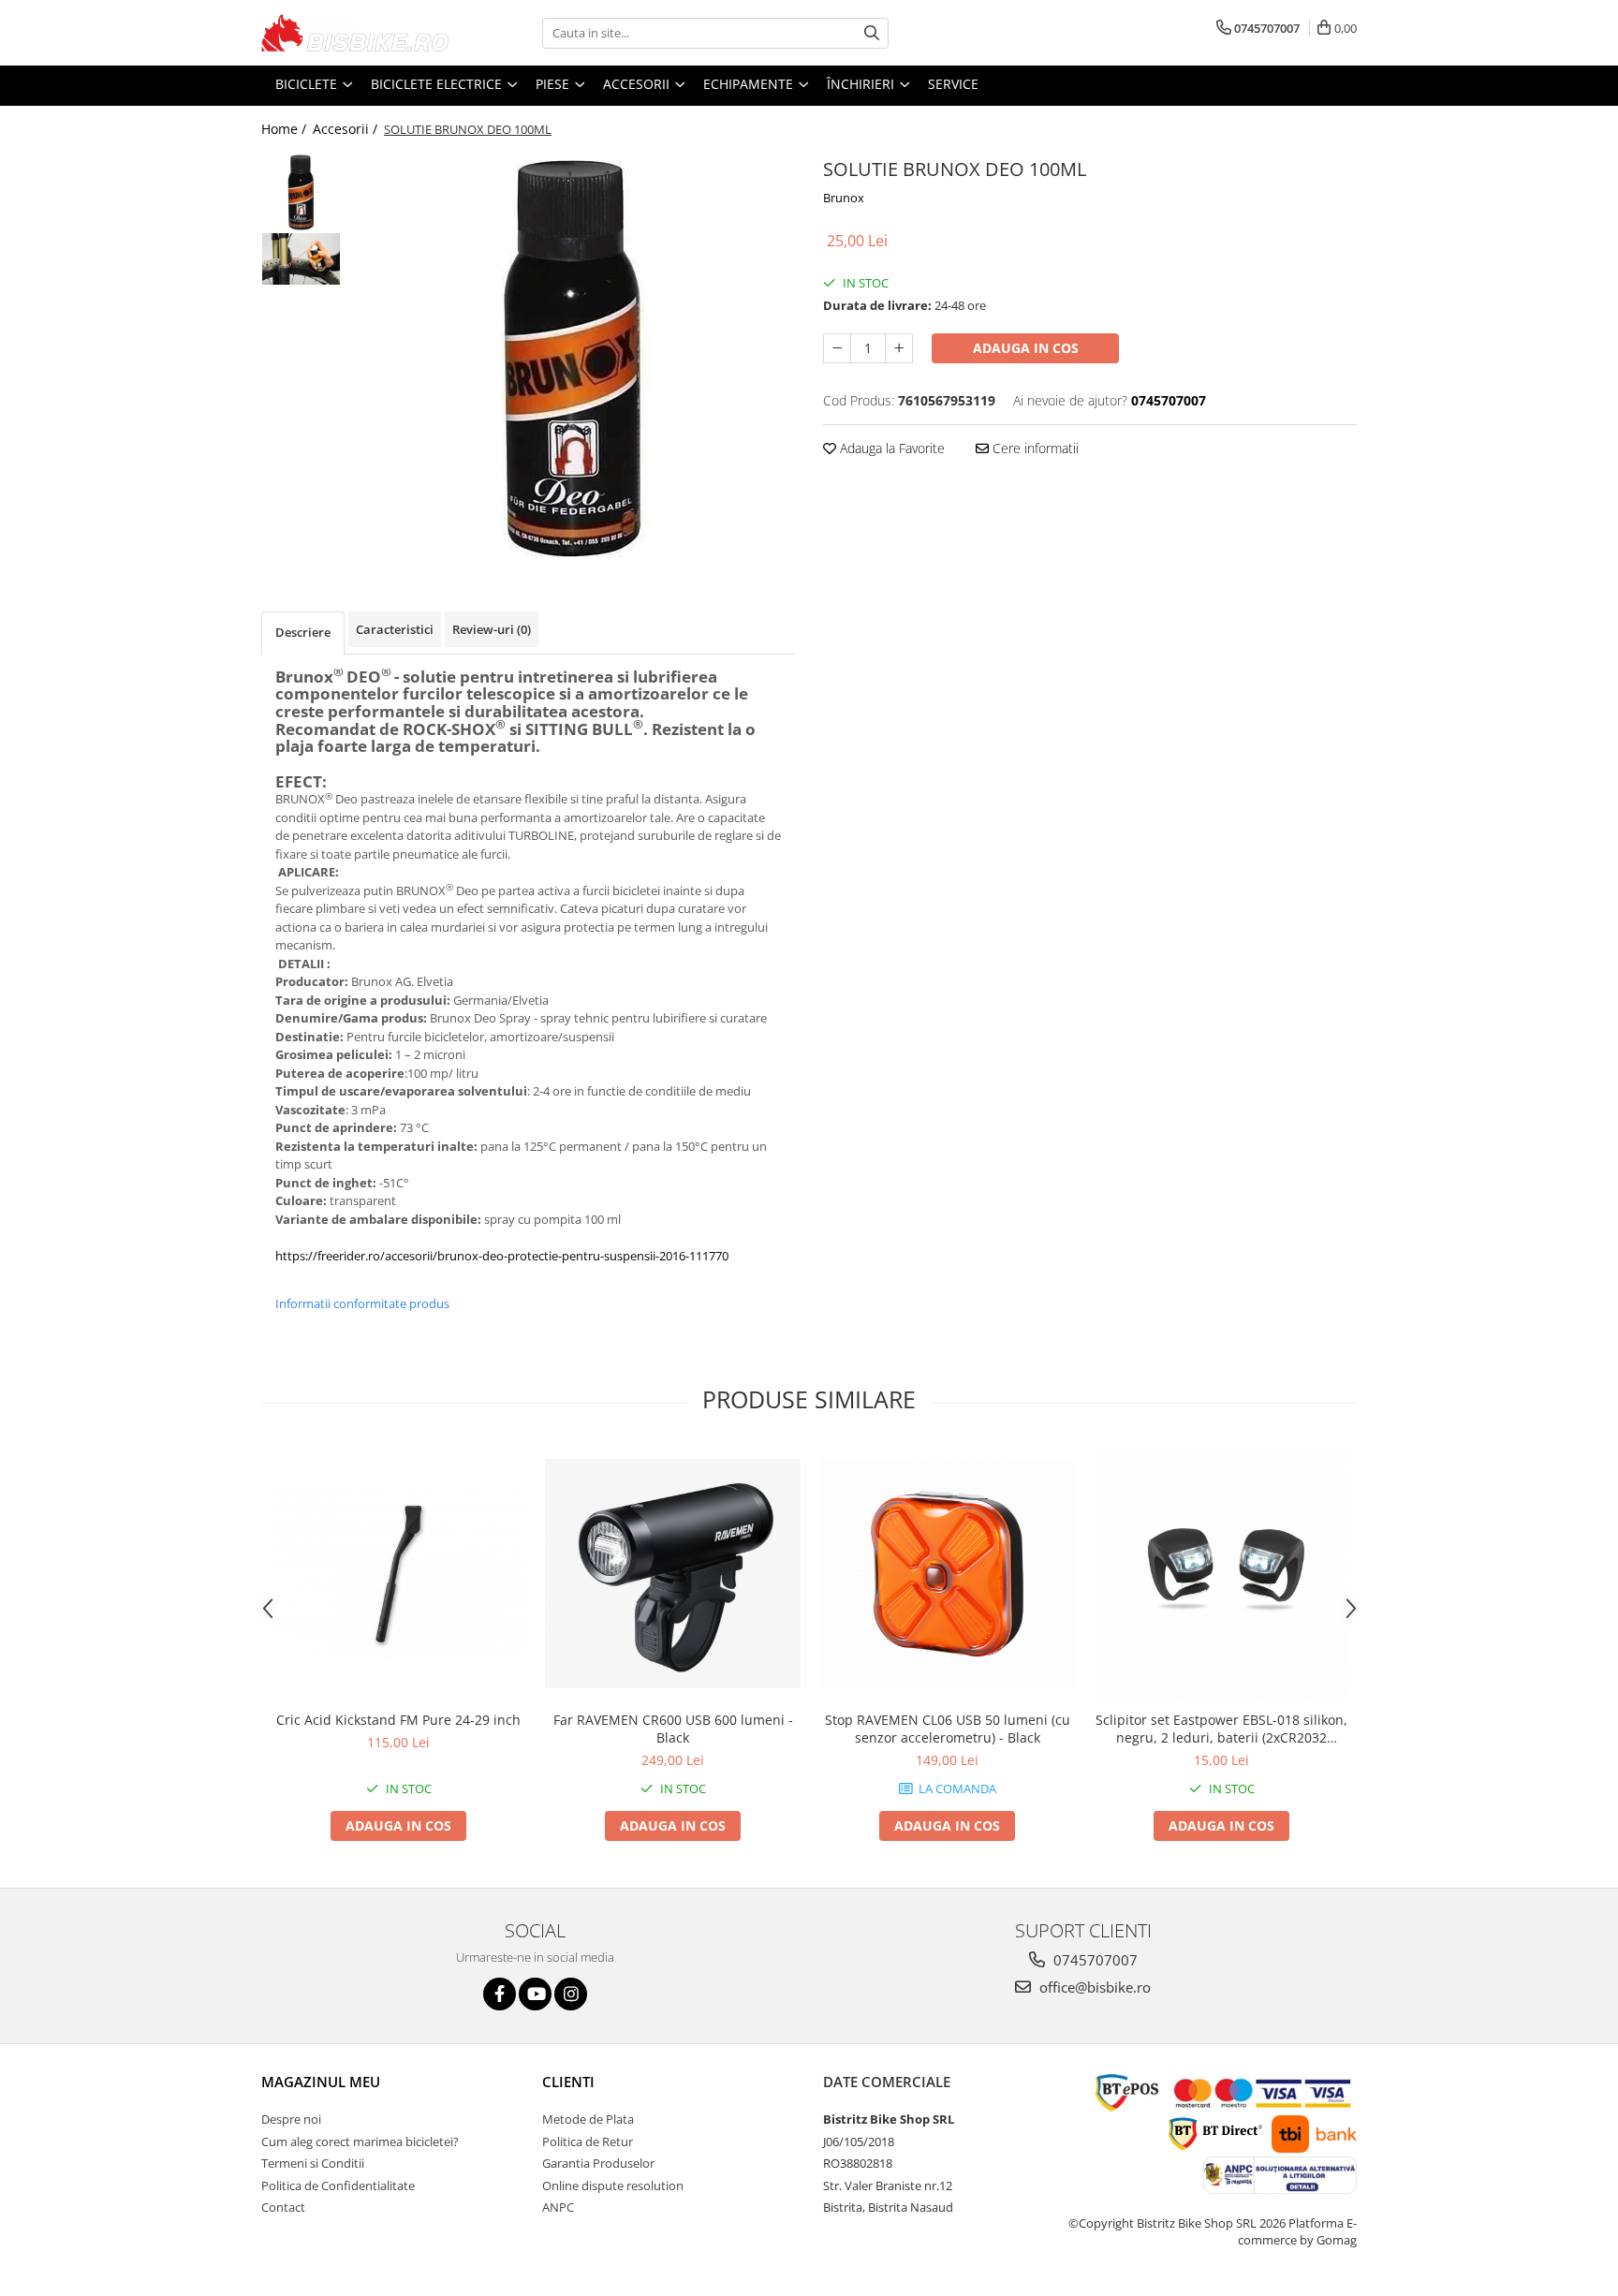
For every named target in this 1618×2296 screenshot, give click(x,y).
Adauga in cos (1026, 348)
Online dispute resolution (613, 2186)
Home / (286, 129)
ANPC (558, 2207)
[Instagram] (571, 1994)
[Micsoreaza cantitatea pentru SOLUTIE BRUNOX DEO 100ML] (837, 348)
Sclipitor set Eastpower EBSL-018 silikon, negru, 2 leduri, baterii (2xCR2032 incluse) (1221, 1729)
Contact (283, 2207)
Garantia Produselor (598, 2163)
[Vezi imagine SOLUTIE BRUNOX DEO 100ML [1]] (301, 259)
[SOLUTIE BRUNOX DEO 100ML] (573, 359)
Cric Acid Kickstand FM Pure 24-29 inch (398, 1720)
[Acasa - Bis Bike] (355, 33)
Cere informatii (1034, 448)
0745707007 (1094, 1960)
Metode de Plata (588, 2119)
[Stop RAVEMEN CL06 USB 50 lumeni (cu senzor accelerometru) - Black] (947, 1574)
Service (953, 84)
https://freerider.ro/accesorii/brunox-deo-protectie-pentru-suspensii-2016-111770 (502, 1256)
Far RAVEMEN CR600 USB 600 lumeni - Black (673, 1729)
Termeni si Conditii (313, 2163)
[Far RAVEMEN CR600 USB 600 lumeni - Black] (673, 1574)
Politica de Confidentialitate (338, 2186)
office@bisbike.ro (1093, 1987)
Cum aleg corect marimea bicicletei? (360, 2141)
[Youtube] (535, 1994)
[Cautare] (872, 33)
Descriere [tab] (303, 632)
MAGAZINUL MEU (321, 2082)
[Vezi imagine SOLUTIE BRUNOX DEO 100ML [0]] (301, 192)
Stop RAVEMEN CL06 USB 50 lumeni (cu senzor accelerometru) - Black (948, 1729)
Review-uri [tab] (492, 629)
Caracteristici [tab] (395, 629)
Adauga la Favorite (890, 448)
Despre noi (291, 2119)
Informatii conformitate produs (362, 1303)
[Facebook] (500, 1994)
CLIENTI (568, 2082)
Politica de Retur (588, 2141)
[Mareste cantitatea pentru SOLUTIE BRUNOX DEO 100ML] (899, 348)
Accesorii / (347, 129)
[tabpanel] (573, 359)
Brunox (844, 198)
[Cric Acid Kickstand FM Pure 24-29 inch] (398, 1573)
